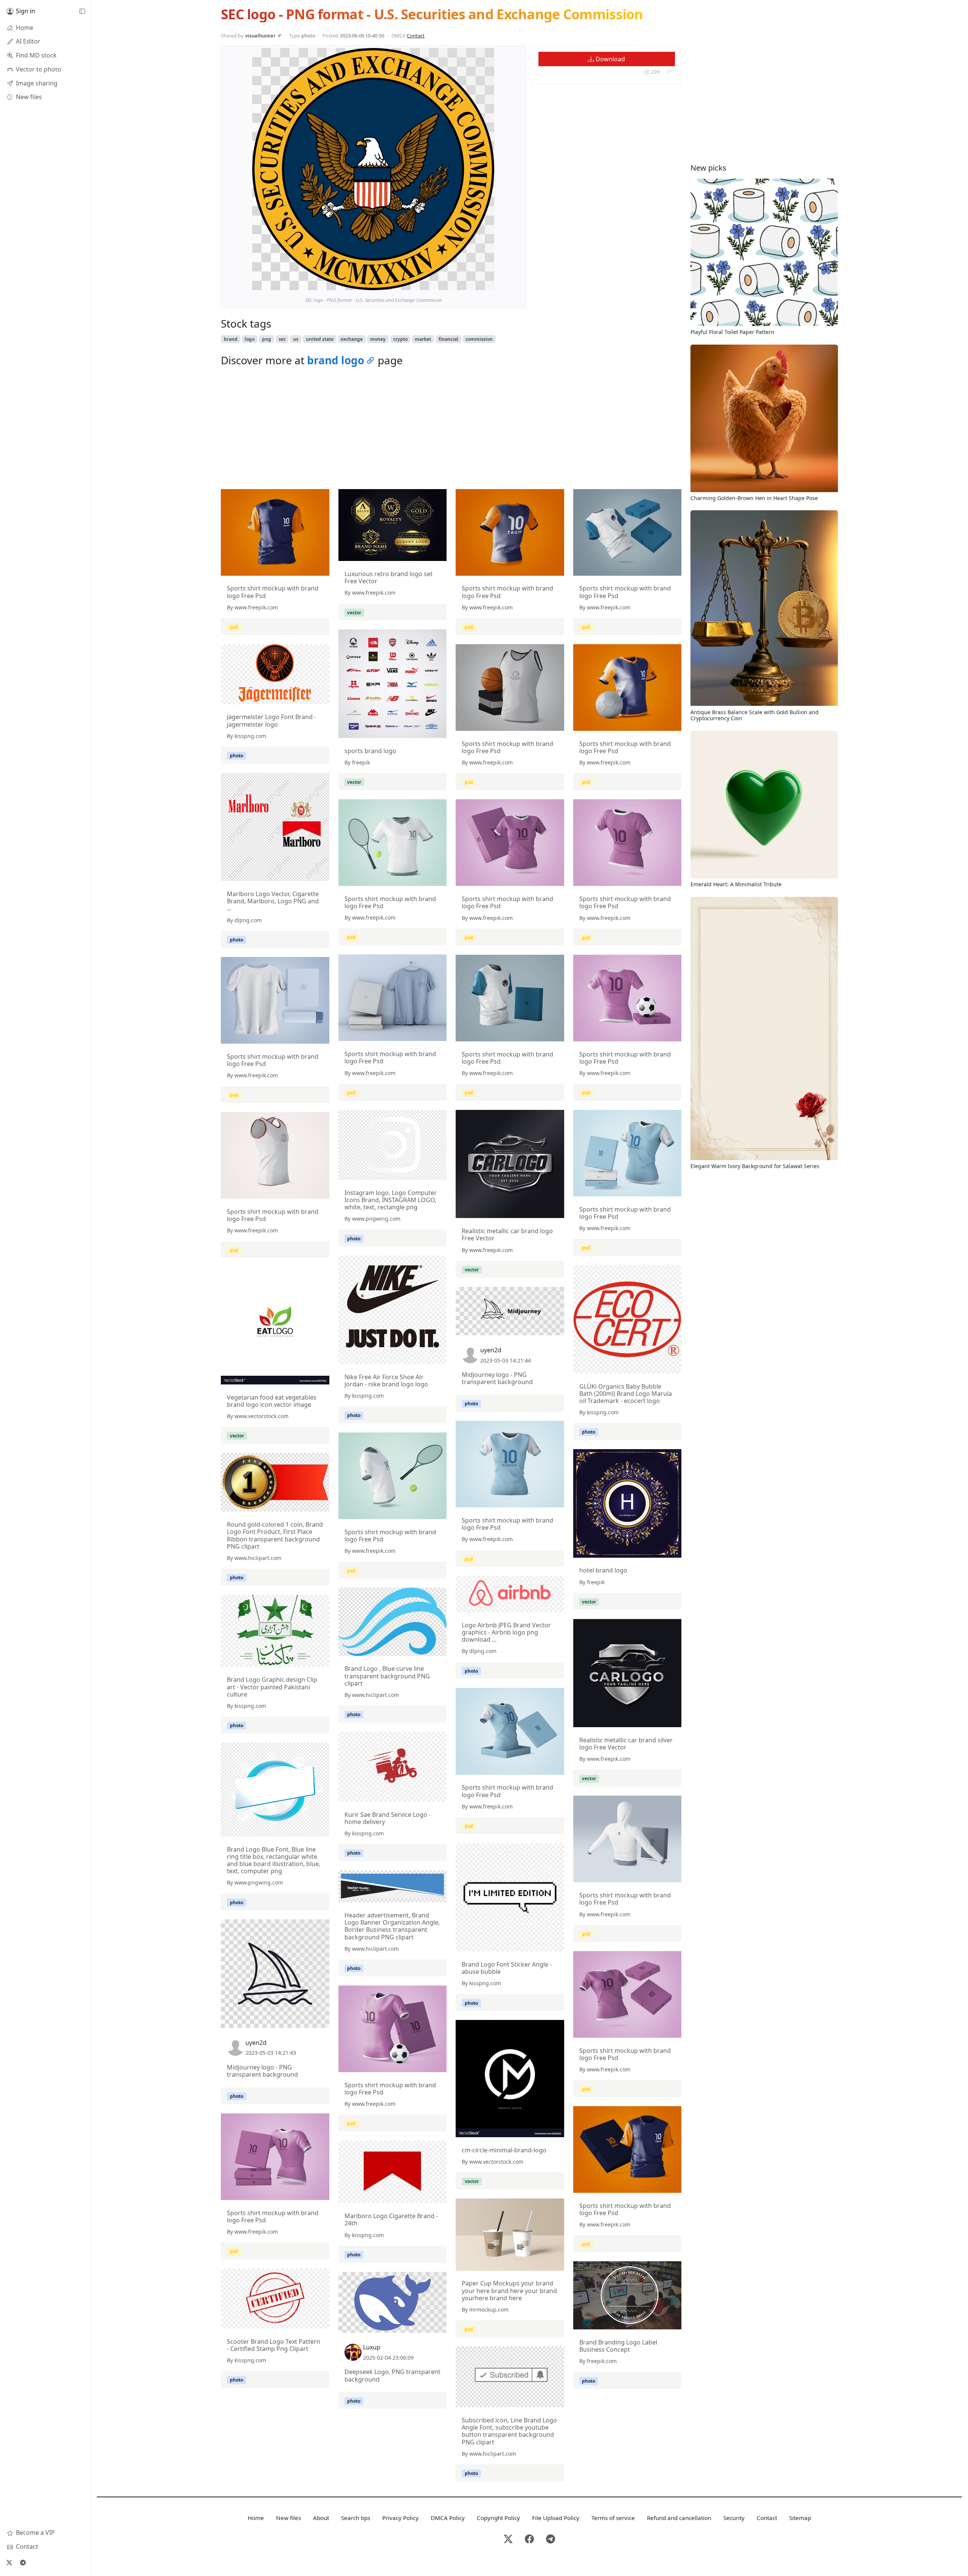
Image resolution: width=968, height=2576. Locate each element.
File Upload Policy (556, 2518)
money (378, 339)
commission (479, 339)
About (321, 2518)
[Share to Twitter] (459, 283)
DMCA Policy (448, 2518)
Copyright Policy (498, 2518)
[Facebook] (529, 2539)
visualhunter (260, 36)
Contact (416, 36)
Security (734, 2518)
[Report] (669, 72)
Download (610, 59)
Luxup (372, 2347)
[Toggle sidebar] (82, 11)
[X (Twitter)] (9, 2562)
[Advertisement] (451, 430)
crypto (400, 339)
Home (256, 2518)
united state (320, 339)
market (423, 339)
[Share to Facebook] (473, 283)
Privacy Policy (400, 2518)
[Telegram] (23, 2562)
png (267, 339)
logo (250, 339)
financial (448, 339)
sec (282, 339)
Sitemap (800, 2518)
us (296, 339)
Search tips (356, 2518)
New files (289, 2518)
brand (231, 339)
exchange (352, 339)
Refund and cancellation (679, 2518)
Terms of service (613, 2518)
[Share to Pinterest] (487, 283)
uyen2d (491, 1350)
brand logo (336, 360)
